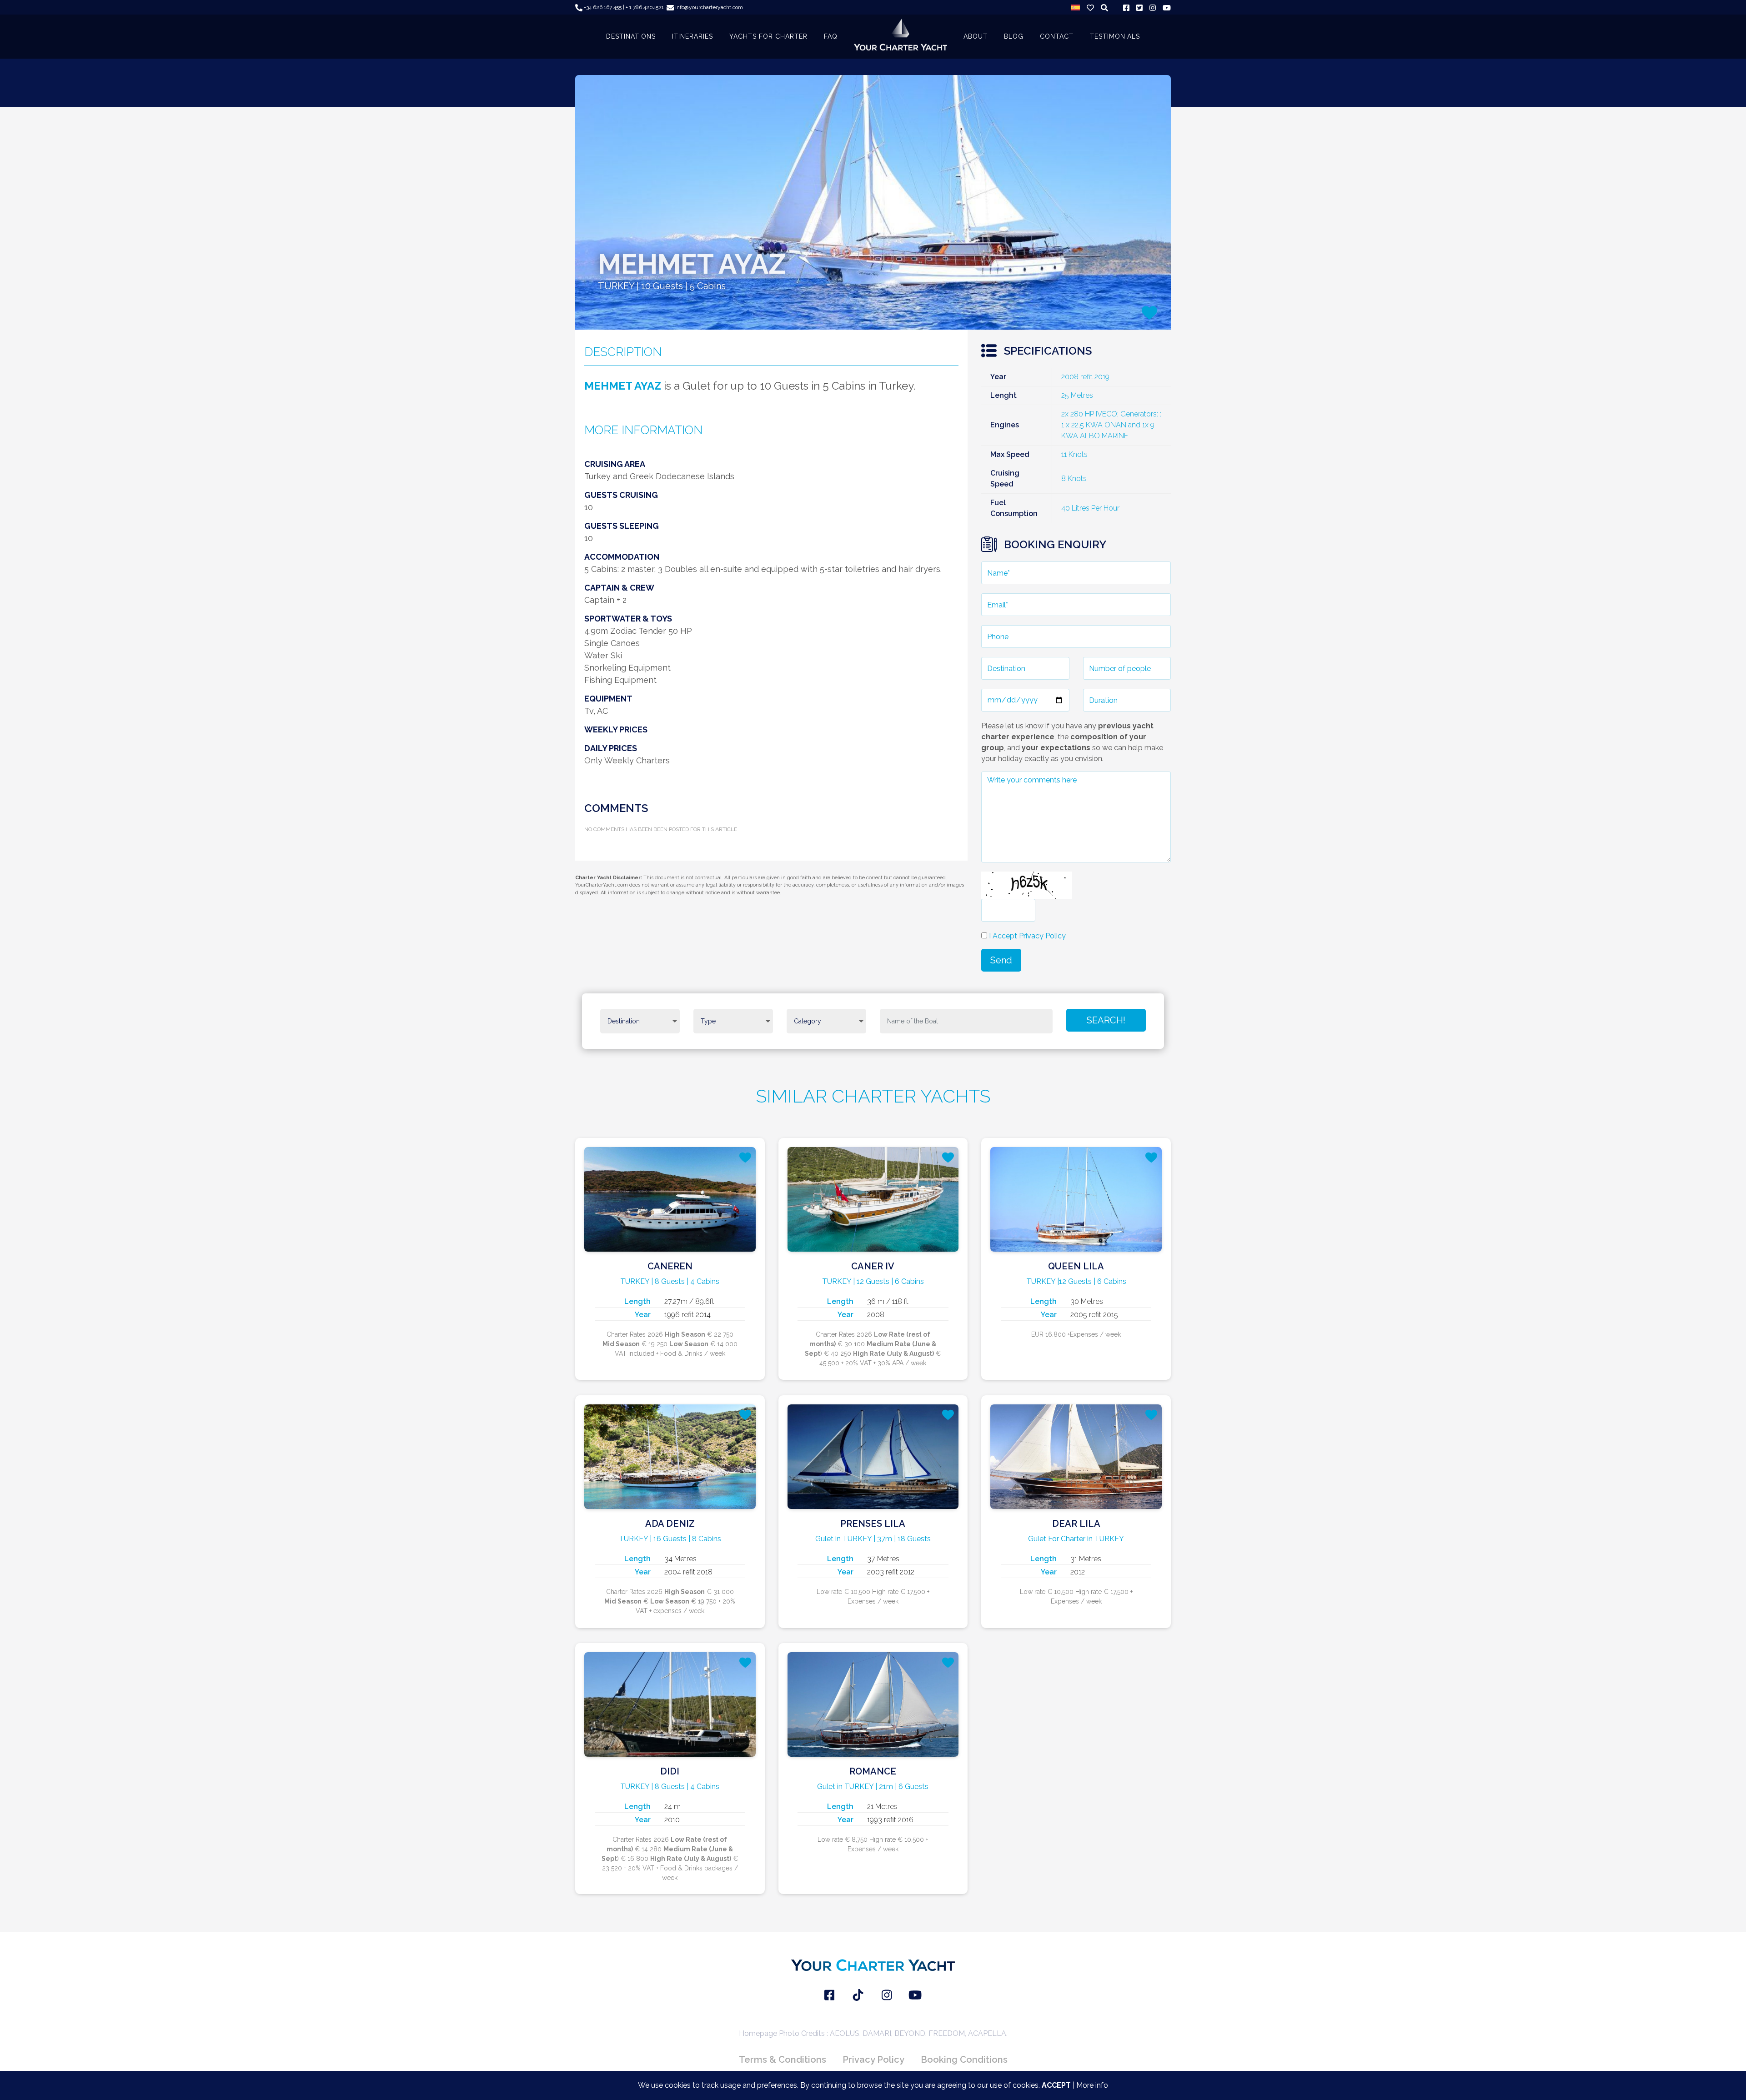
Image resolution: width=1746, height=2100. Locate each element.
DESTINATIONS (631, 36)
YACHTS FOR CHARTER (768, 36)
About (976, 36)
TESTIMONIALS (1115, 36)
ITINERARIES (692, 36)
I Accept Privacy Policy (1027, 936)
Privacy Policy (873, 2060)
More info (1092, 2085)
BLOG (1014, 36)
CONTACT (1057, 36)
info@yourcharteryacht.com (708, 7)
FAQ (831, 36)
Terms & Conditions (783, 2060)
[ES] (1075, 7)
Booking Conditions (964, 2060)
